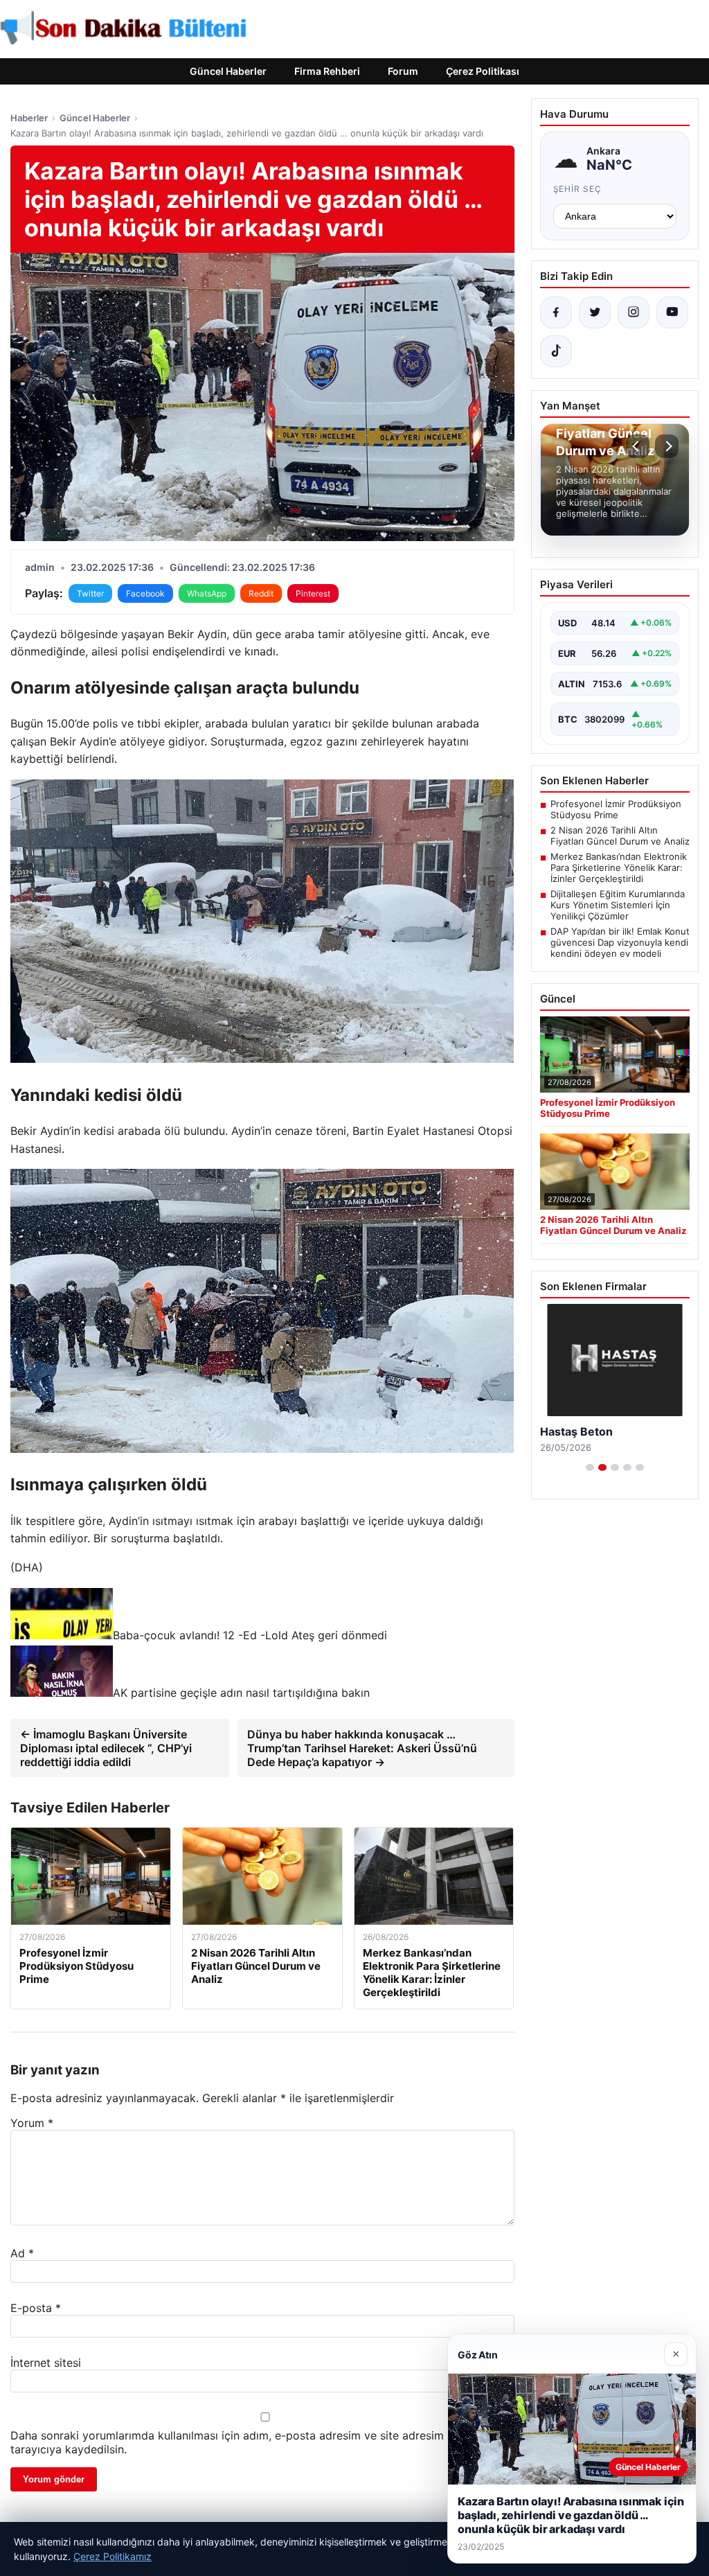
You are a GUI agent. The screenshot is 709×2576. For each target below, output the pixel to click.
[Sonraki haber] (667, 446)
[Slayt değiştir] (590, 1467)
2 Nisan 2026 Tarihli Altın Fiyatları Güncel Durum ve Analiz (620, 836)
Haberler (29, 118)
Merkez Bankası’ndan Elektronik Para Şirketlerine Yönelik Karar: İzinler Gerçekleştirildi (619, 867)
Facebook (145, 593)
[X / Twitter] (595, 312)
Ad (22, 2253)
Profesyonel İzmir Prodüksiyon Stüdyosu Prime (616, 809)
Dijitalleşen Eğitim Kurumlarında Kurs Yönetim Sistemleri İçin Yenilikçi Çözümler (618, 905)
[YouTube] (672, 312)
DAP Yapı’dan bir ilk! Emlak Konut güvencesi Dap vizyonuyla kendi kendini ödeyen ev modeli (620, 942)
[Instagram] (634, 312)
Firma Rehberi (327, 71)
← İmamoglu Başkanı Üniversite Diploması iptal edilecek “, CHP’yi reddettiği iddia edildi (106, 1748)
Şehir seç (578, 189)
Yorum (32, 2123)
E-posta (36, 2308)
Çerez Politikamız (113, 2556)
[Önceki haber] (638, 446)
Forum (403, 71)
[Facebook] (556, 312)
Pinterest (313, 593)
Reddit (261, 593)
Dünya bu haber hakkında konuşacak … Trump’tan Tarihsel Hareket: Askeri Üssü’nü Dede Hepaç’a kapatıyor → (362, 1748)
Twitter (90, 593)
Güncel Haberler (228, 71)
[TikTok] (556, 351)
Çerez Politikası (483, 71)
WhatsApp (207, 593)
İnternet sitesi (46, 2363)
